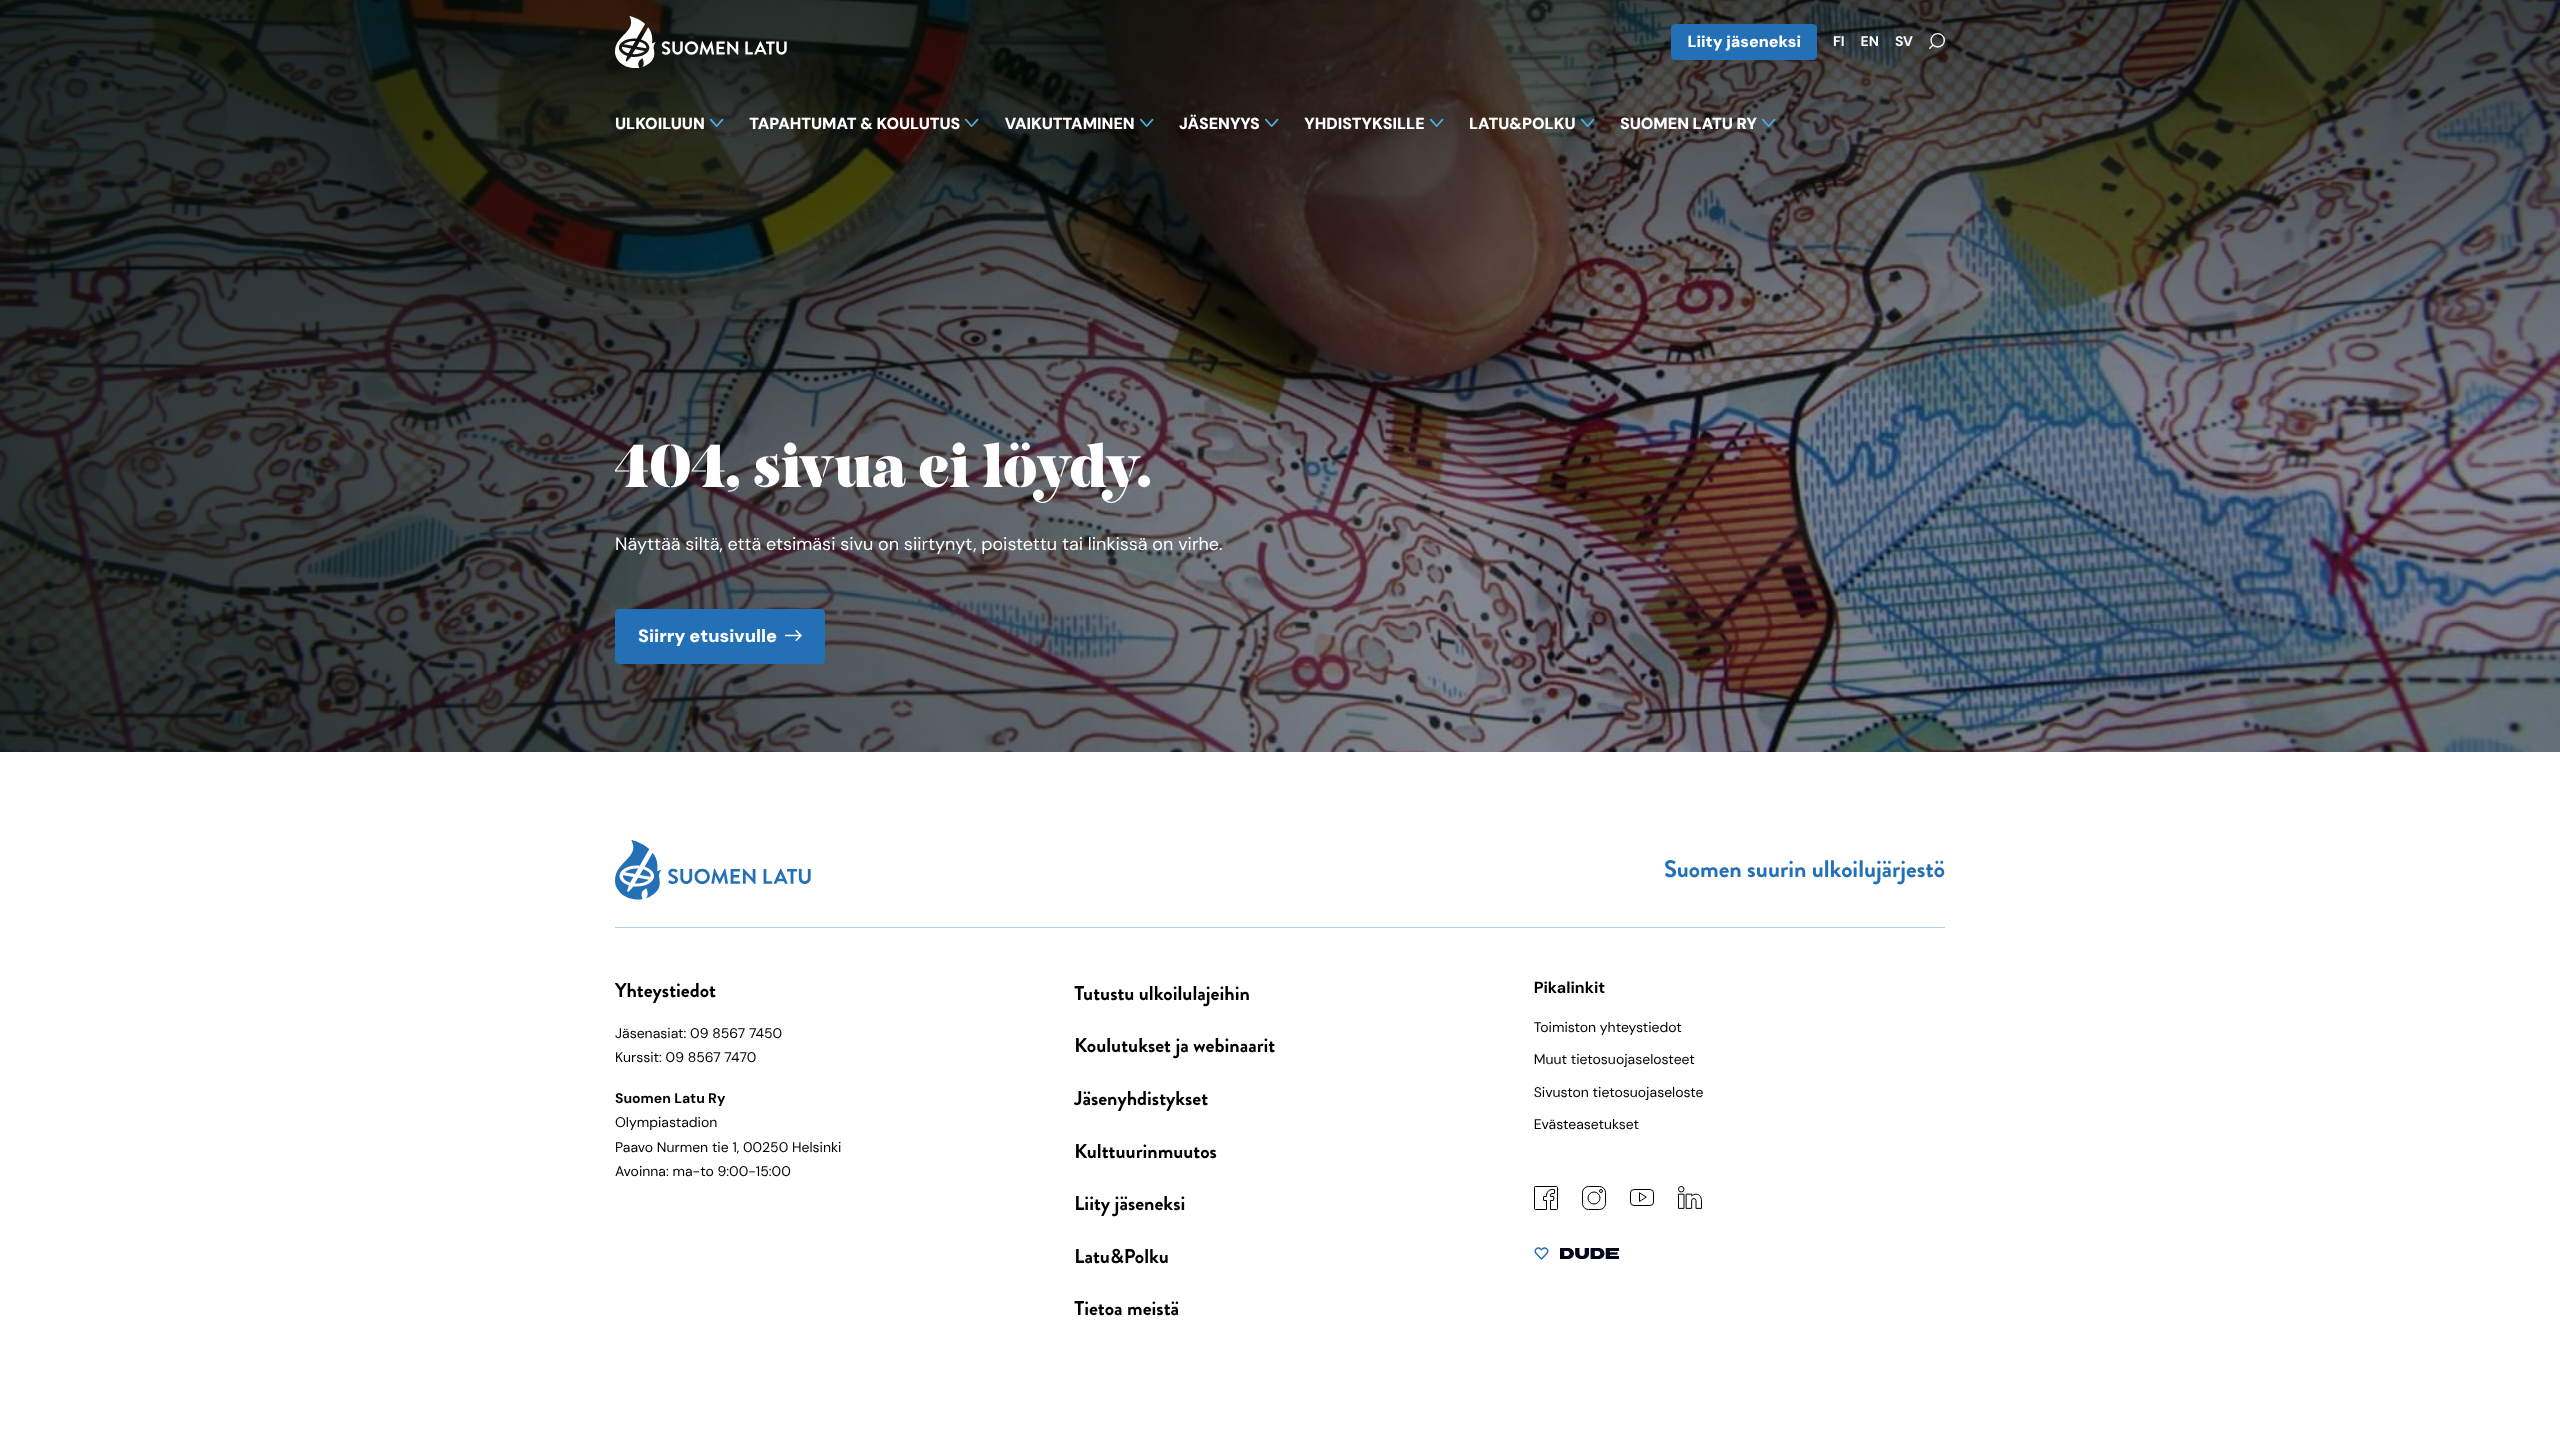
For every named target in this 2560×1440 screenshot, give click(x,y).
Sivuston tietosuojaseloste (1619, 1093)
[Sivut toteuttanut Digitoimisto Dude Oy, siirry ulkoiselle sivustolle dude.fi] (1576, 1258)
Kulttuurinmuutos (1145, 1151)
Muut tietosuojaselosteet (1614, 1060)
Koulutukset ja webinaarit (1174, 1045)
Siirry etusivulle (707, 636)
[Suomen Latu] (701, 62)
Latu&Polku (1121, 1256)
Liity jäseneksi (1744, 41)
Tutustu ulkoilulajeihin (1162, 993)
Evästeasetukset (1586, 1125)
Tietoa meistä (1126, 1308)
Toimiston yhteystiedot (1608, 1028)
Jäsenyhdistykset (1141, 1098)
